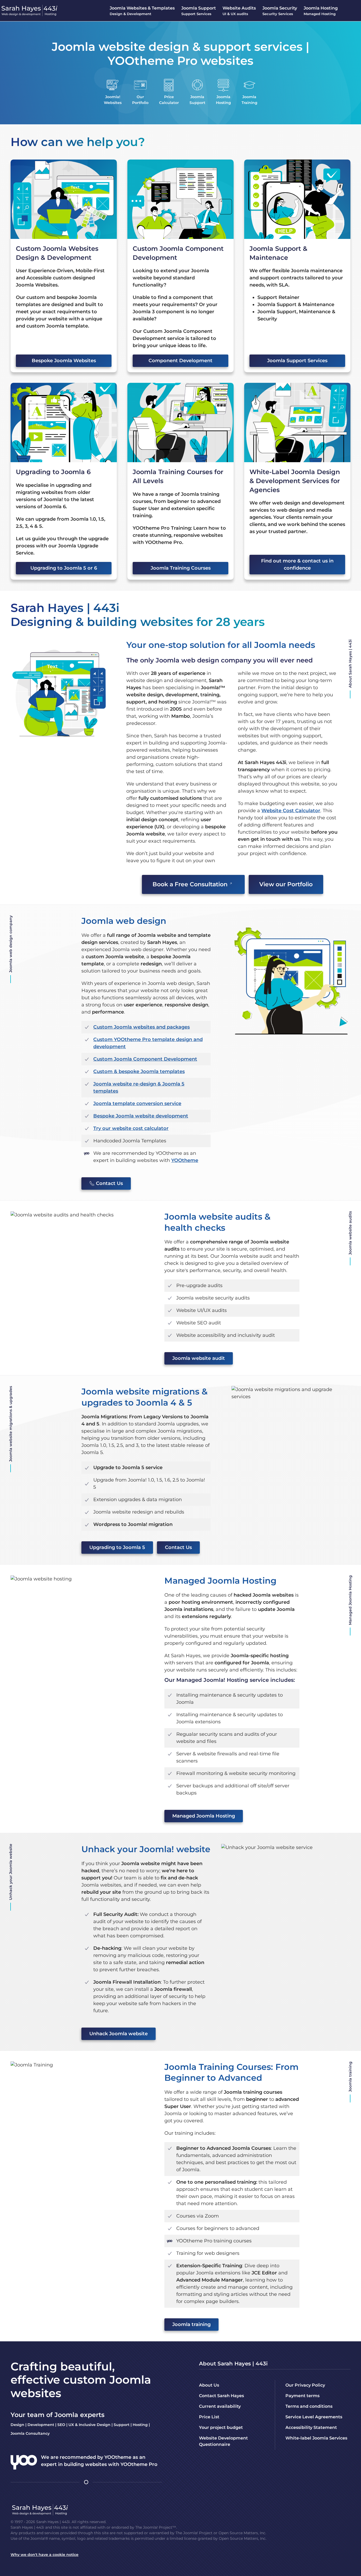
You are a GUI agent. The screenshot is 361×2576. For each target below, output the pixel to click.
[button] (142, 11)
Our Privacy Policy (305, 2385)
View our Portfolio (286, 884)
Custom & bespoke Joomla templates (139, 1071)
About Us (209, 2385)
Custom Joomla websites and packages (142, 1027)
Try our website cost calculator (131, 1128)
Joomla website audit (199, 1358)
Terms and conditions (309, 2406)
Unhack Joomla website (119, 2034)
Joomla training (191, 2324)
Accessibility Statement (311, 2427)
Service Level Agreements (314, 2417)
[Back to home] (30, 11)
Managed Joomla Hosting (204, 1816)
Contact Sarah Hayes (221, 2396)
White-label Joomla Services (316, 2438)
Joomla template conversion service (137, 1103)
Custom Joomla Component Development (145, 1059)
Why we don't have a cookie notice (45, 2555)
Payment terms (302, 2396)
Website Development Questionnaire (223, 2441)
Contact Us (109, 1183)
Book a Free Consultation (190, 884)
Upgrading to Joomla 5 (117, 1547)
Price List (209, 2417)
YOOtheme (185, 1160)
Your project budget (221, 2427)
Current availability (220, 2406)
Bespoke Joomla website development (141, 1116)
